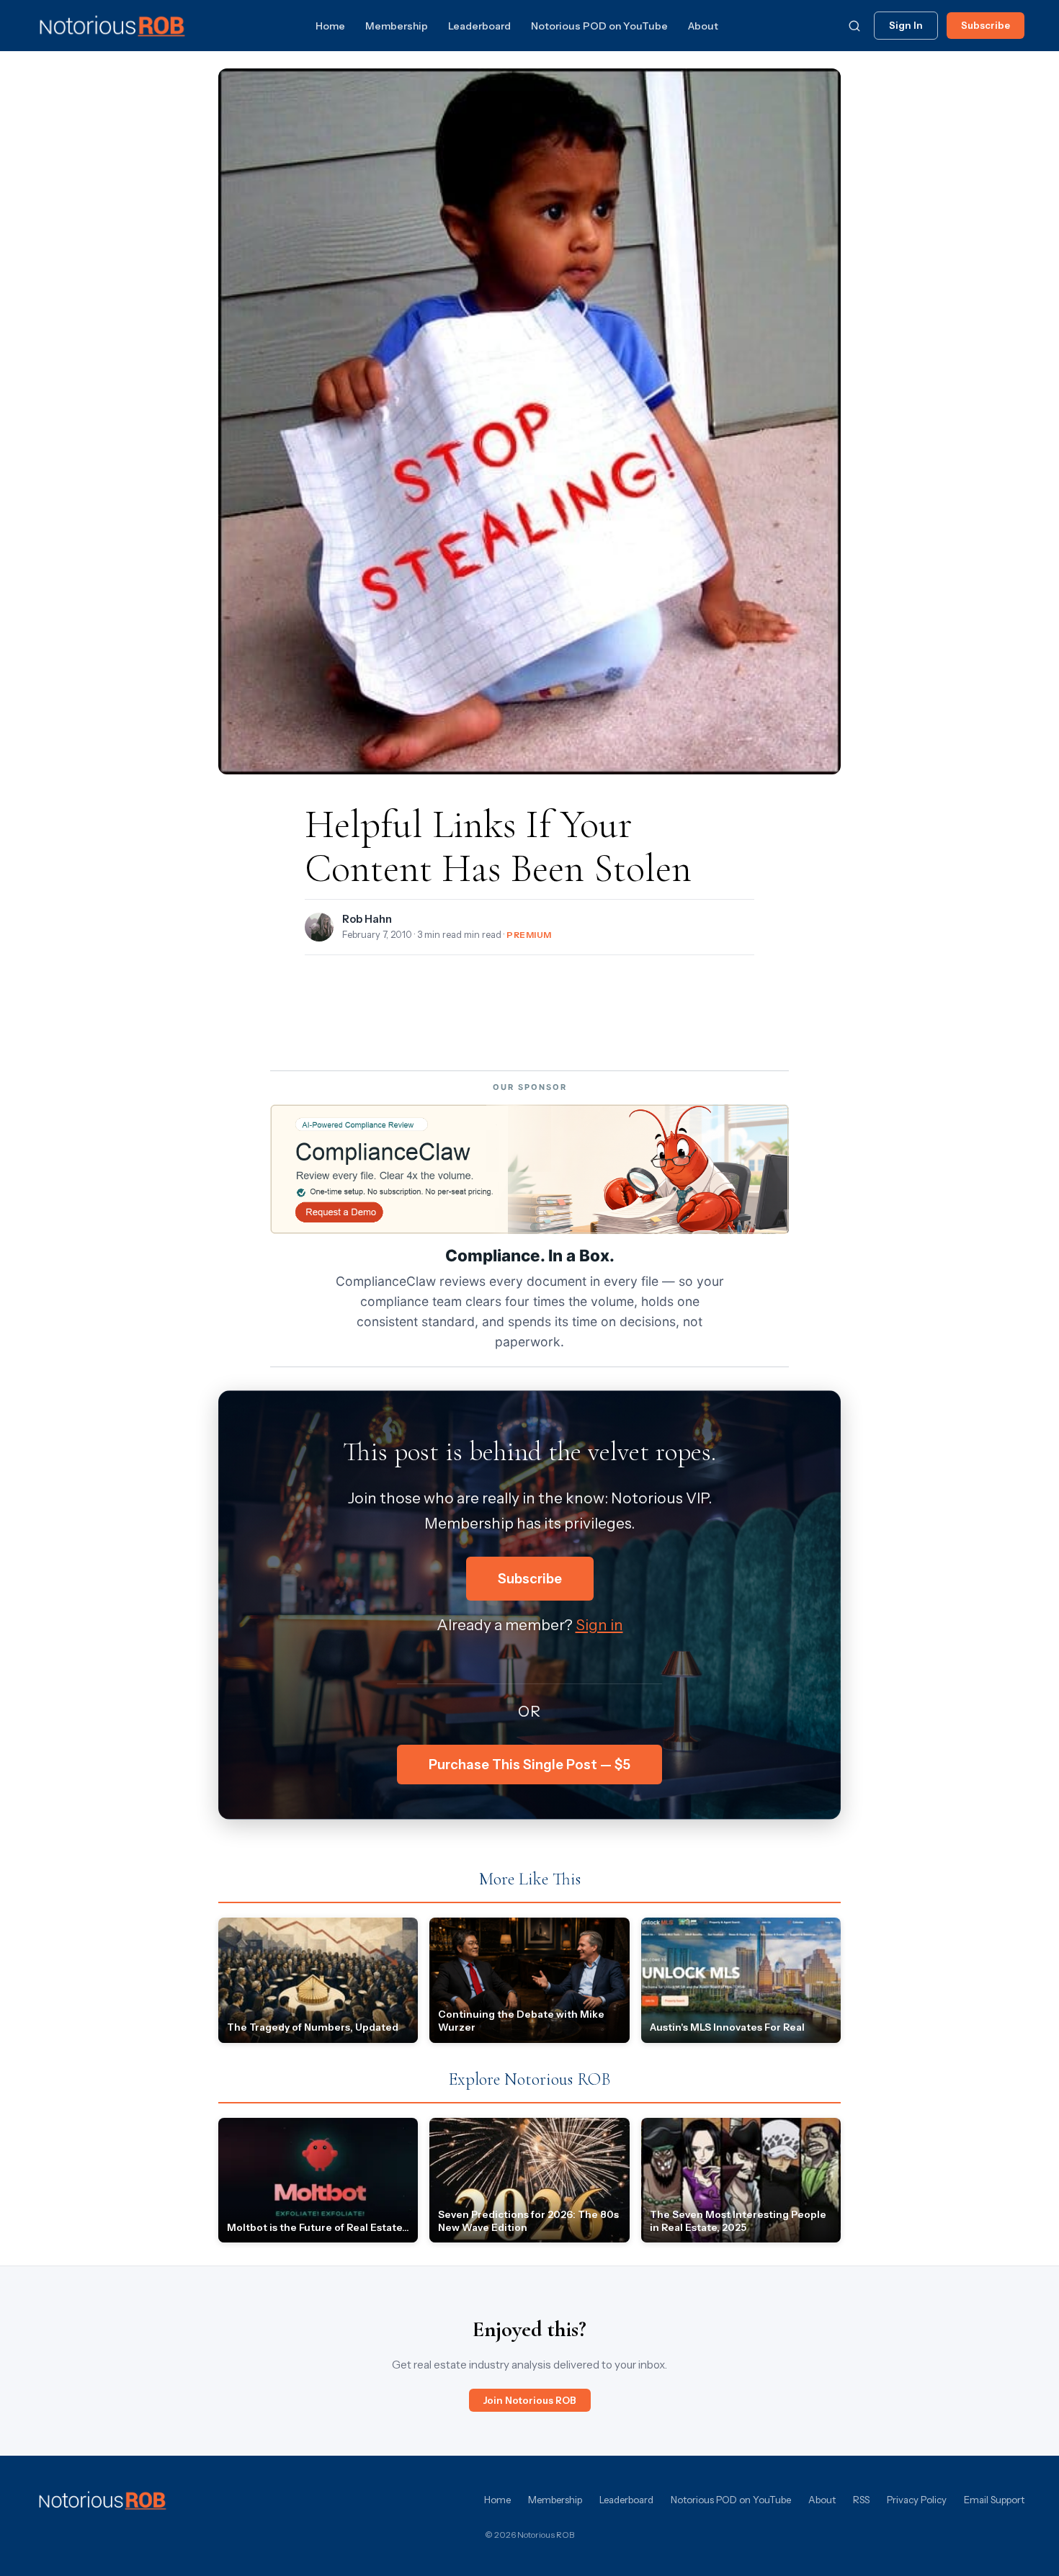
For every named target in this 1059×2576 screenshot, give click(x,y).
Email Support (994, 2500)
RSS (861, 2500)
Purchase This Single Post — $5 (529, 1765)
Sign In (906, 25)
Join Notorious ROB (530, 2400)
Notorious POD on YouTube (599, 26)
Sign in (599, 1625)
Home (330, 26)
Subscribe (986, 25)
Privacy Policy (917, 2500)
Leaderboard (479, 26)
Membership (397, 26)
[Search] (854, 26)
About (703, 26)
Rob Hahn (367, 919)
